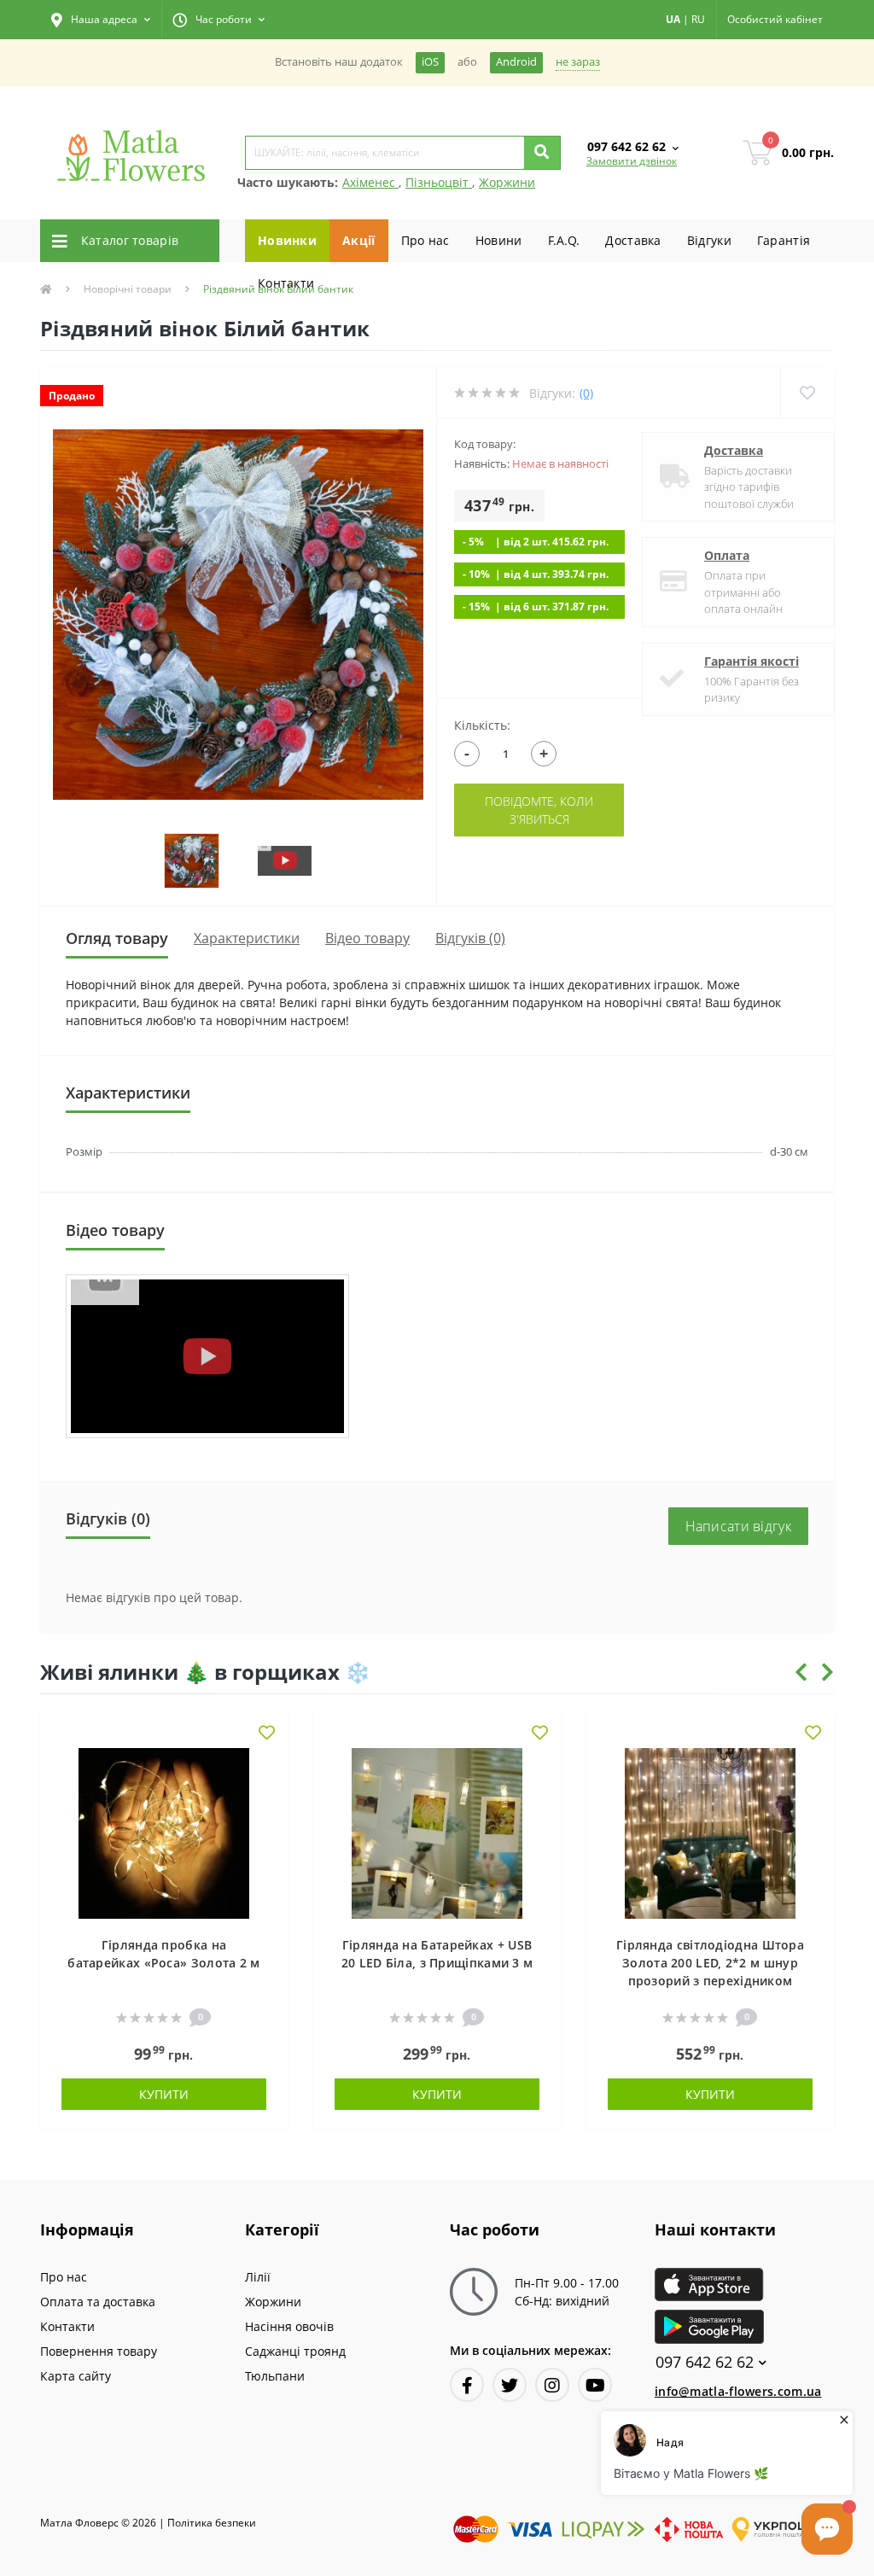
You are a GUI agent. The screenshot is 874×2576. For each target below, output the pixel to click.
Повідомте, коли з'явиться (539, 810)
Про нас (425, 240)
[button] (101, 20)
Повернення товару (99, 2351)
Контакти (286, 283)
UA (673, 19)
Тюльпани (275, 2376)
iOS (430, 62)
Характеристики (247, 938)
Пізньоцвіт (439, 182)
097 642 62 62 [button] (705, 2362)
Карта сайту (76, 2376)
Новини (499, 240)
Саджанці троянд (295, 2351)
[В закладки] (267, 1734)
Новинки (287, 240)
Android (516, 62)
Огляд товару (117, 938)
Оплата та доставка (98, 2302)
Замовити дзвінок (632, 161)
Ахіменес (370, 182)
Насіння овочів (289, 2326)
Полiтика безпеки (212, 2523)
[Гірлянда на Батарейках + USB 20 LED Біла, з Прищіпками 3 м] (437, 1831)
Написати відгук (739, 1526)
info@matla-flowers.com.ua (738, 2391)
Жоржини (507, 182)
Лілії (258, 2277)
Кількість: (482, 725)
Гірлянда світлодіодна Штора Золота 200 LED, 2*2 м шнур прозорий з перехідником (710, 1963)
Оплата (727, 555)
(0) (586, 393)
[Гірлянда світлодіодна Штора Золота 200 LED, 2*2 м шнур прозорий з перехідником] (710, 1831)
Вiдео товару (367, 938)
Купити (164, 2094)
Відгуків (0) (470, 938)
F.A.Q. (564, 240)
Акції (359, 240)
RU (698, 19)
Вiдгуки (709, 240)
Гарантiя (784, 240)
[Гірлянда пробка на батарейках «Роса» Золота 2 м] (164, 1831)
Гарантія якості (752, 661)
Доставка (633, 240)
